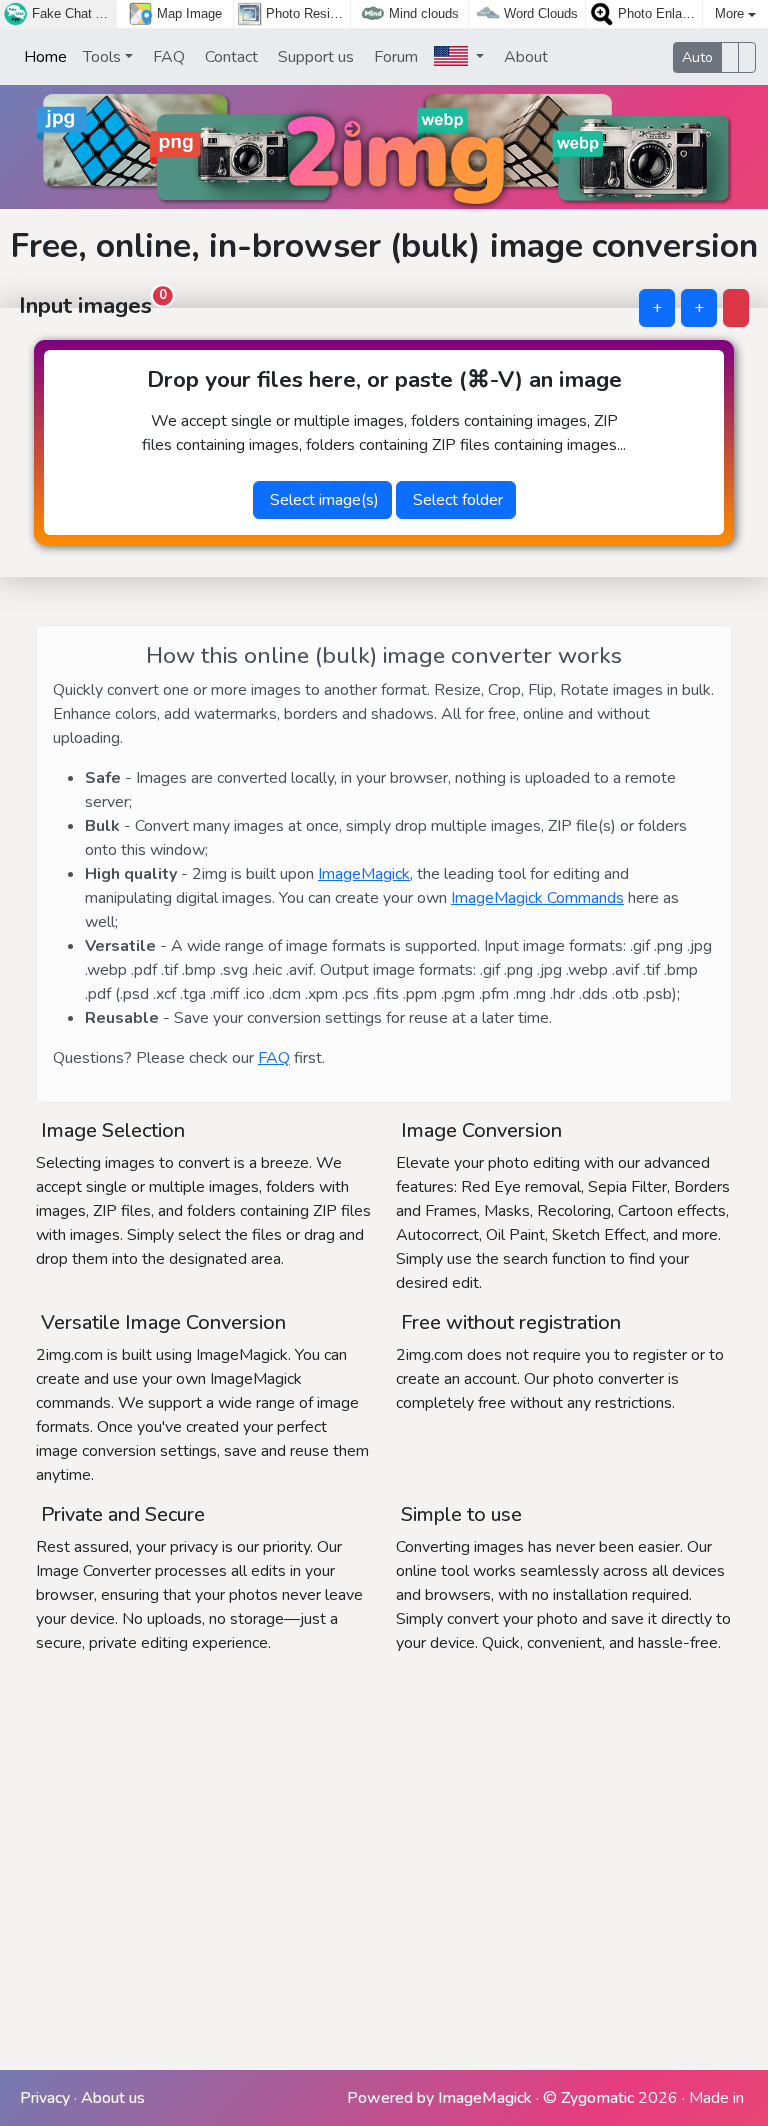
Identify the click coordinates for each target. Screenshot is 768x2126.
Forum (394, 57)
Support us (314, 57)
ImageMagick (364, 874)
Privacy (45, 2098)
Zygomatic (597, 2098)
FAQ (167, 57)
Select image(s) (322, 500)
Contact (229, 57)
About (524, 57)
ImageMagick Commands (537, 898)
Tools (102, 57)
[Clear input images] (736, 308)
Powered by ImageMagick (439, 2098)
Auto (697, 57)
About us (113, 2098)
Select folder (456, 500)
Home (43, 57)
